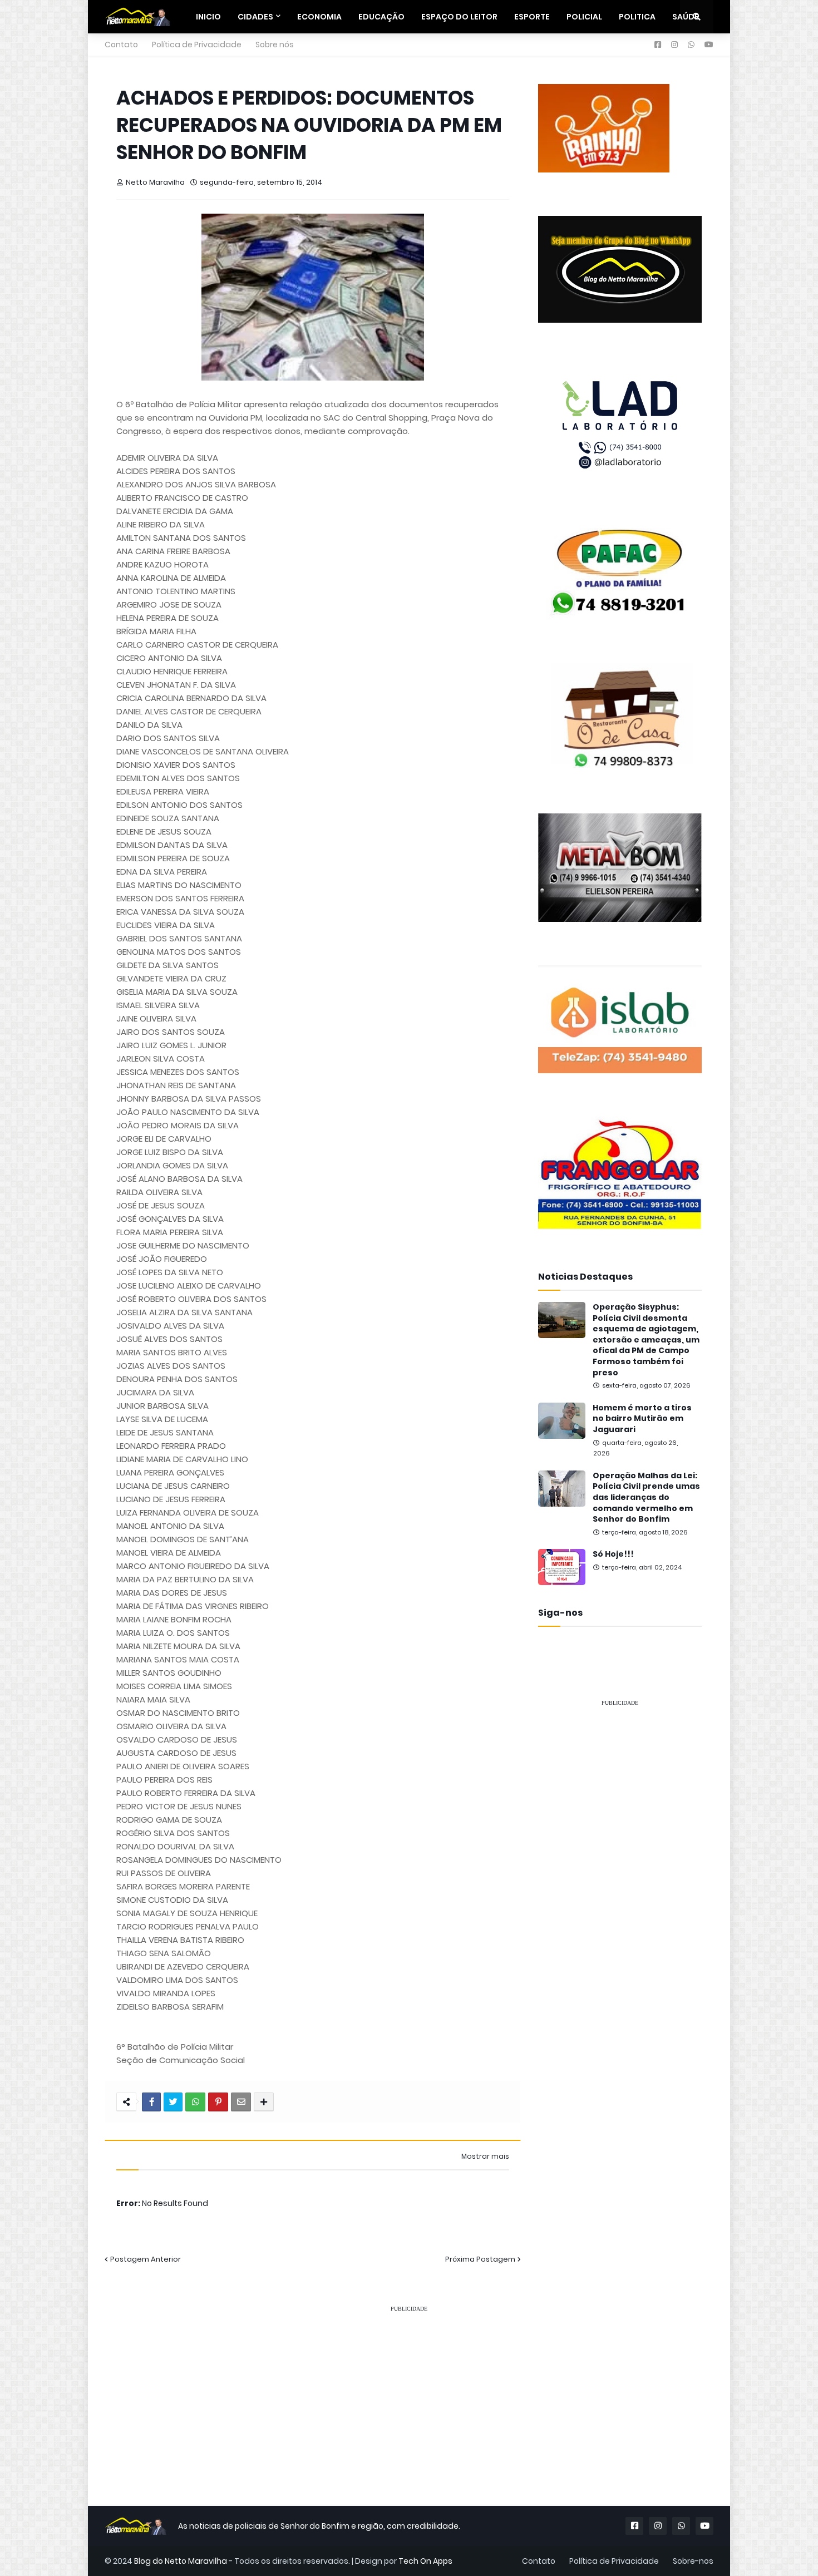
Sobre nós (275, 45)
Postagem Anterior (146, 2259)
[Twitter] (173, 2102)
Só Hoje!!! (613, 1554)
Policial (584, 17)
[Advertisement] (620, 1883)
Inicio (208, 17)
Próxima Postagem (480, 2259)
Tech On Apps (425, 2561)
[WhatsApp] (195, 2102)
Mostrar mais (485, 2156)
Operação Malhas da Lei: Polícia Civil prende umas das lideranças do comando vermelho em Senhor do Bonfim (646, 1497)
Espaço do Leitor (459, 17)
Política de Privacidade (197, 45)
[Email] (241, 2102)
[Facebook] (151, 2102)
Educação (381, 17)
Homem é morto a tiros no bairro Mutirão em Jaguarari (642, 1419)
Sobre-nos (693, 2561)
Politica (637, 17)
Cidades (255, 17)
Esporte (532, 17)
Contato (121, 45)
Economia (319, 17)
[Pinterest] (218, 2102)
